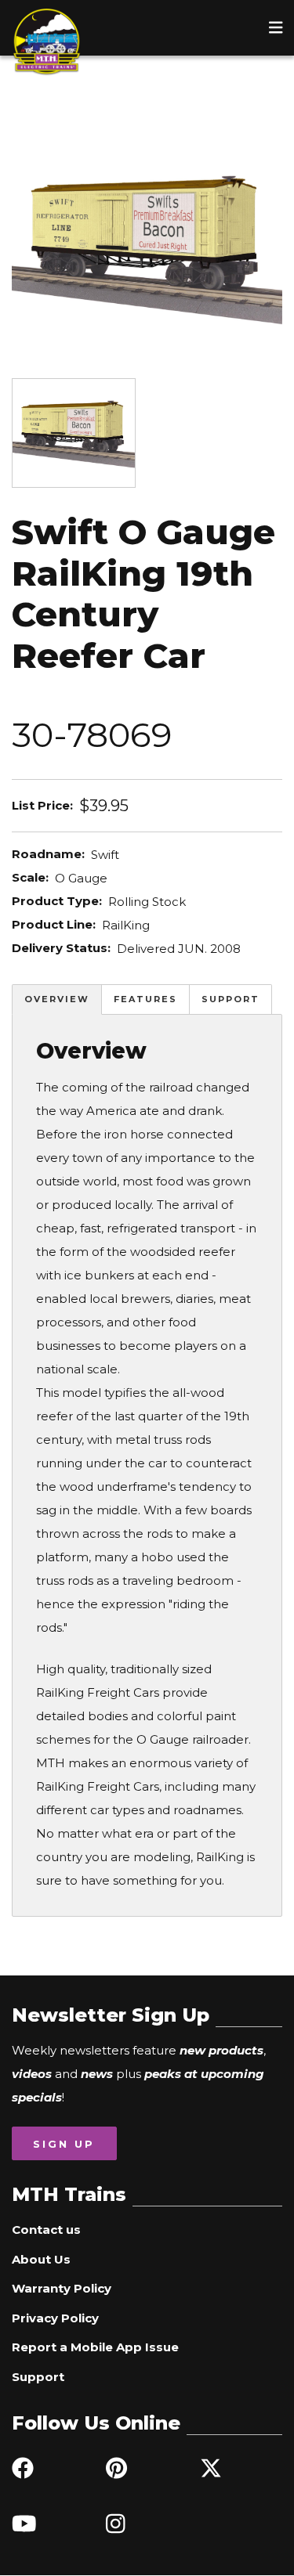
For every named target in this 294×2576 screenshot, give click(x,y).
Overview (57, 999)
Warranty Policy (62, 2288)
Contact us (46, 2230)
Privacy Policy (55, 2318)
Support (230, 999)
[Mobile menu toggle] (276, 27)
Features (145, 999)
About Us (41, 2259)
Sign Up (64, 2144)
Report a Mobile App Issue (95, 2347)
